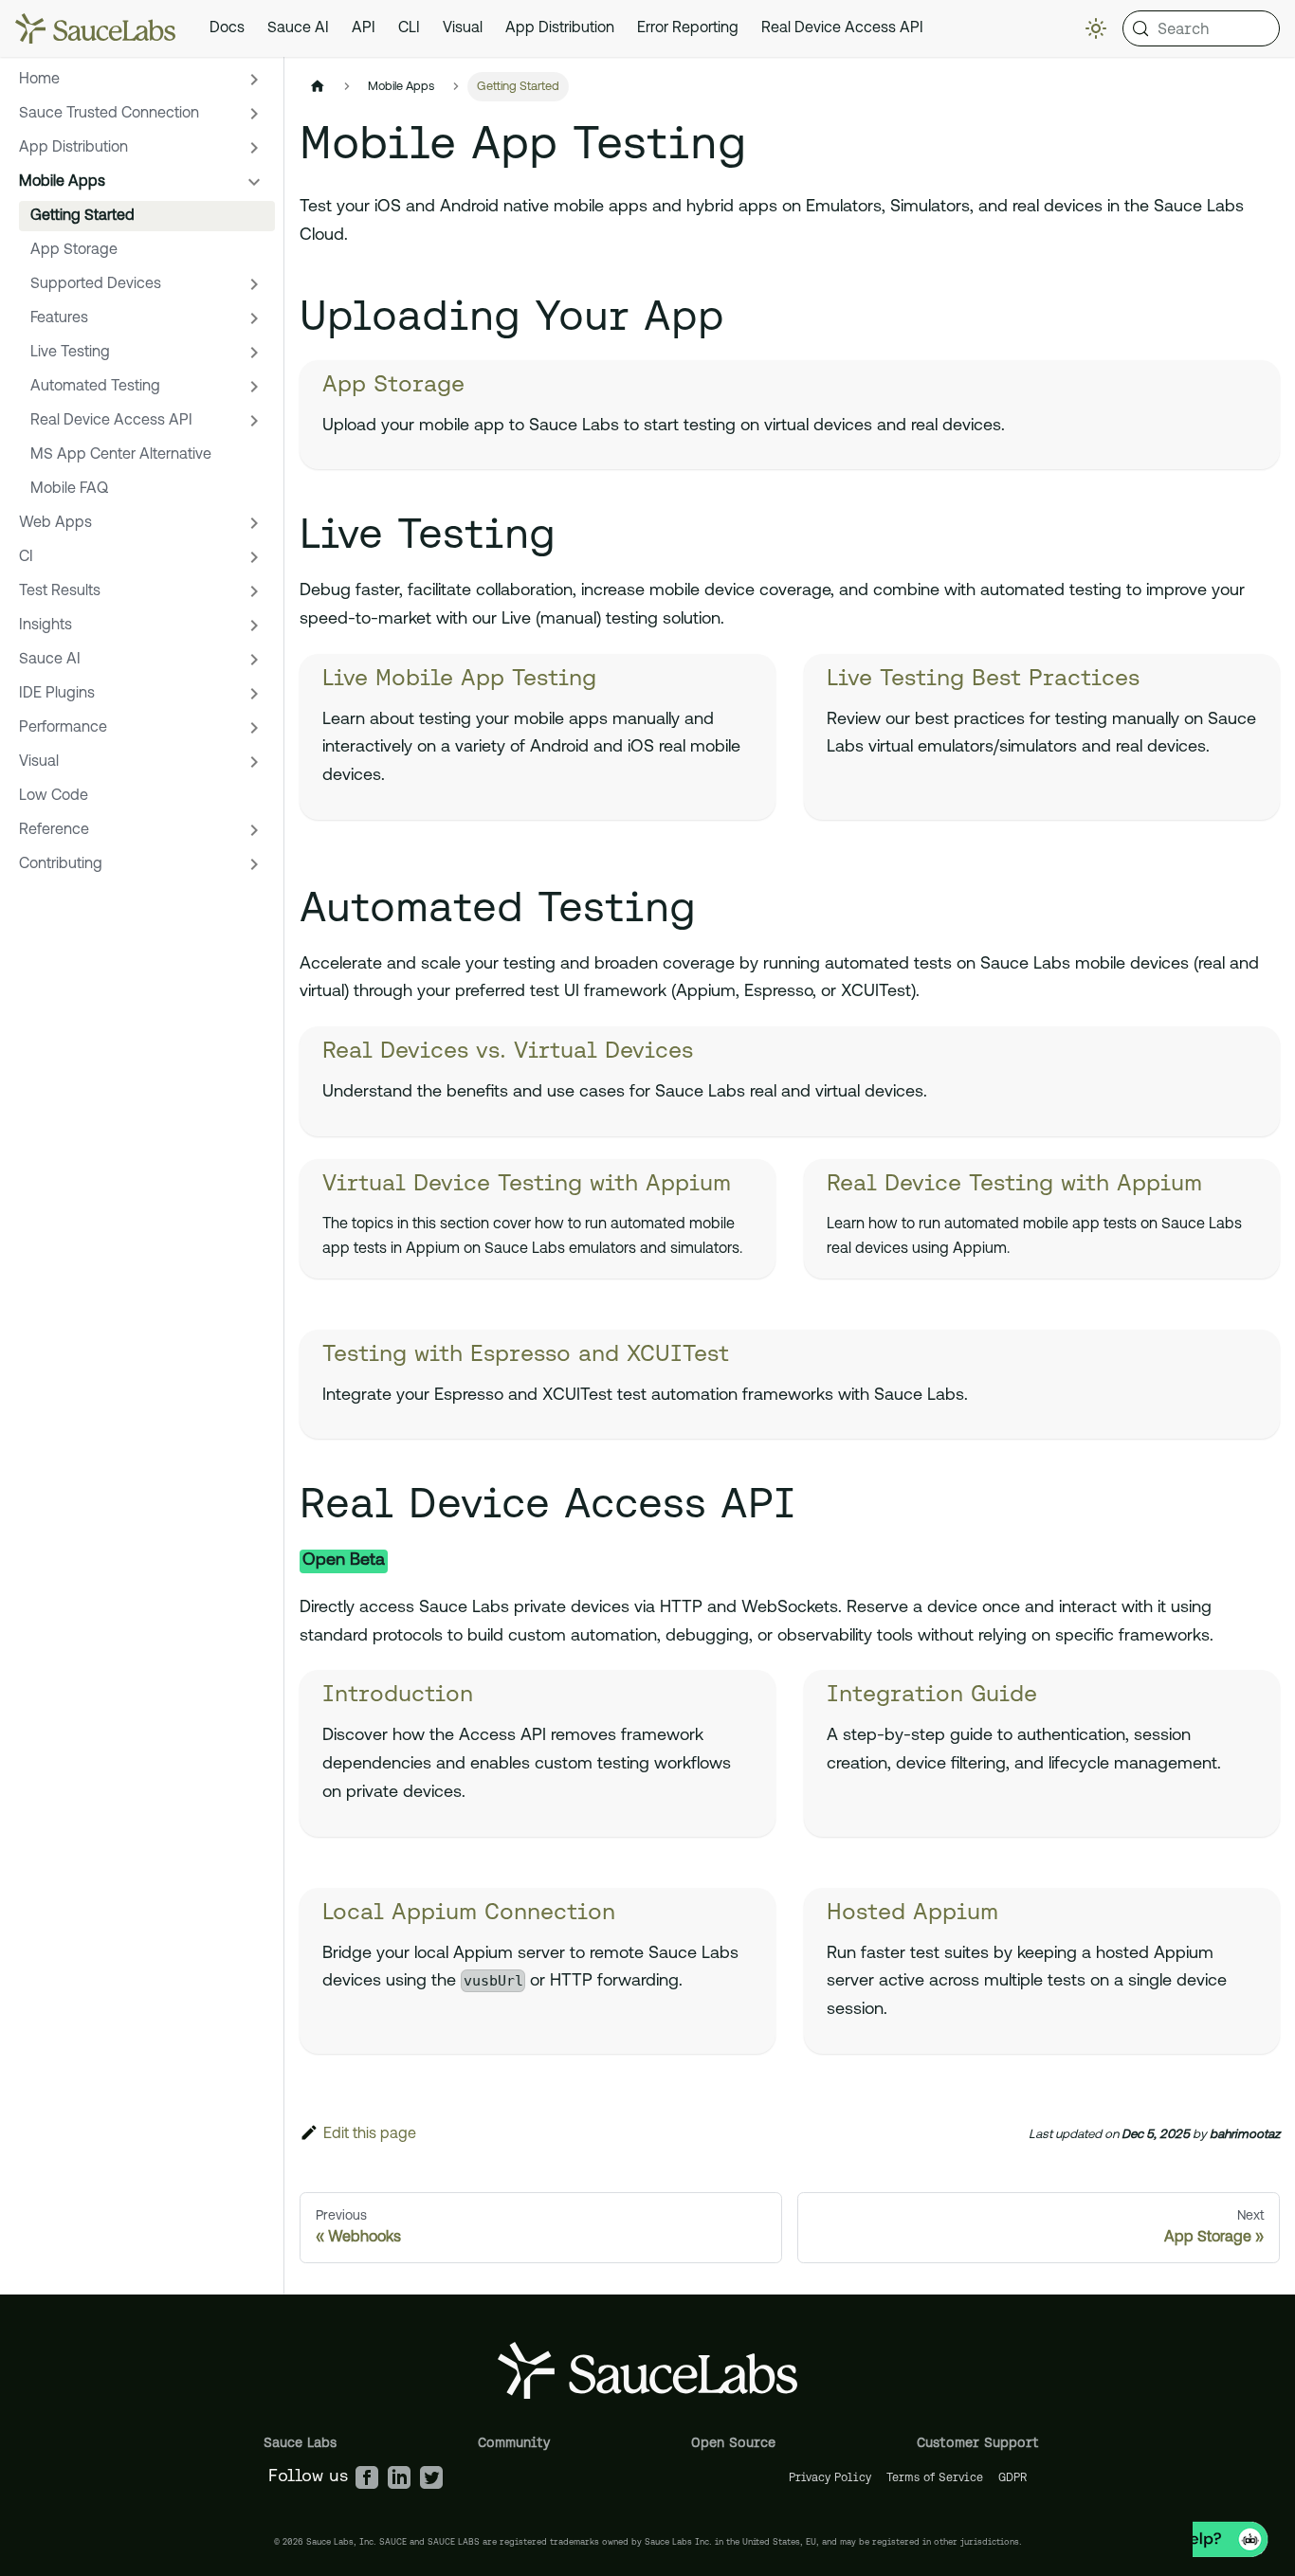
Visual (463, 28)
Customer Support (978, 2442)
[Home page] (318, 87)
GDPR (1013, 2477)
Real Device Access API (842, 28)
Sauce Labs (300, 2442)
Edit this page (370, 2134)
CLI (409, 28)
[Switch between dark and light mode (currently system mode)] (1096, 28)
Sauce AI (298, 28)
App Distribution (560, 28)
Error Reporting (688, 28)
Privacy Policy (830, 2477)
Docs (227, 28)
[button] (141, 80)
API (364, 28)
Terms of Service (935, 2477)
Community (514, 2442)
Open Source (733, 2442)
